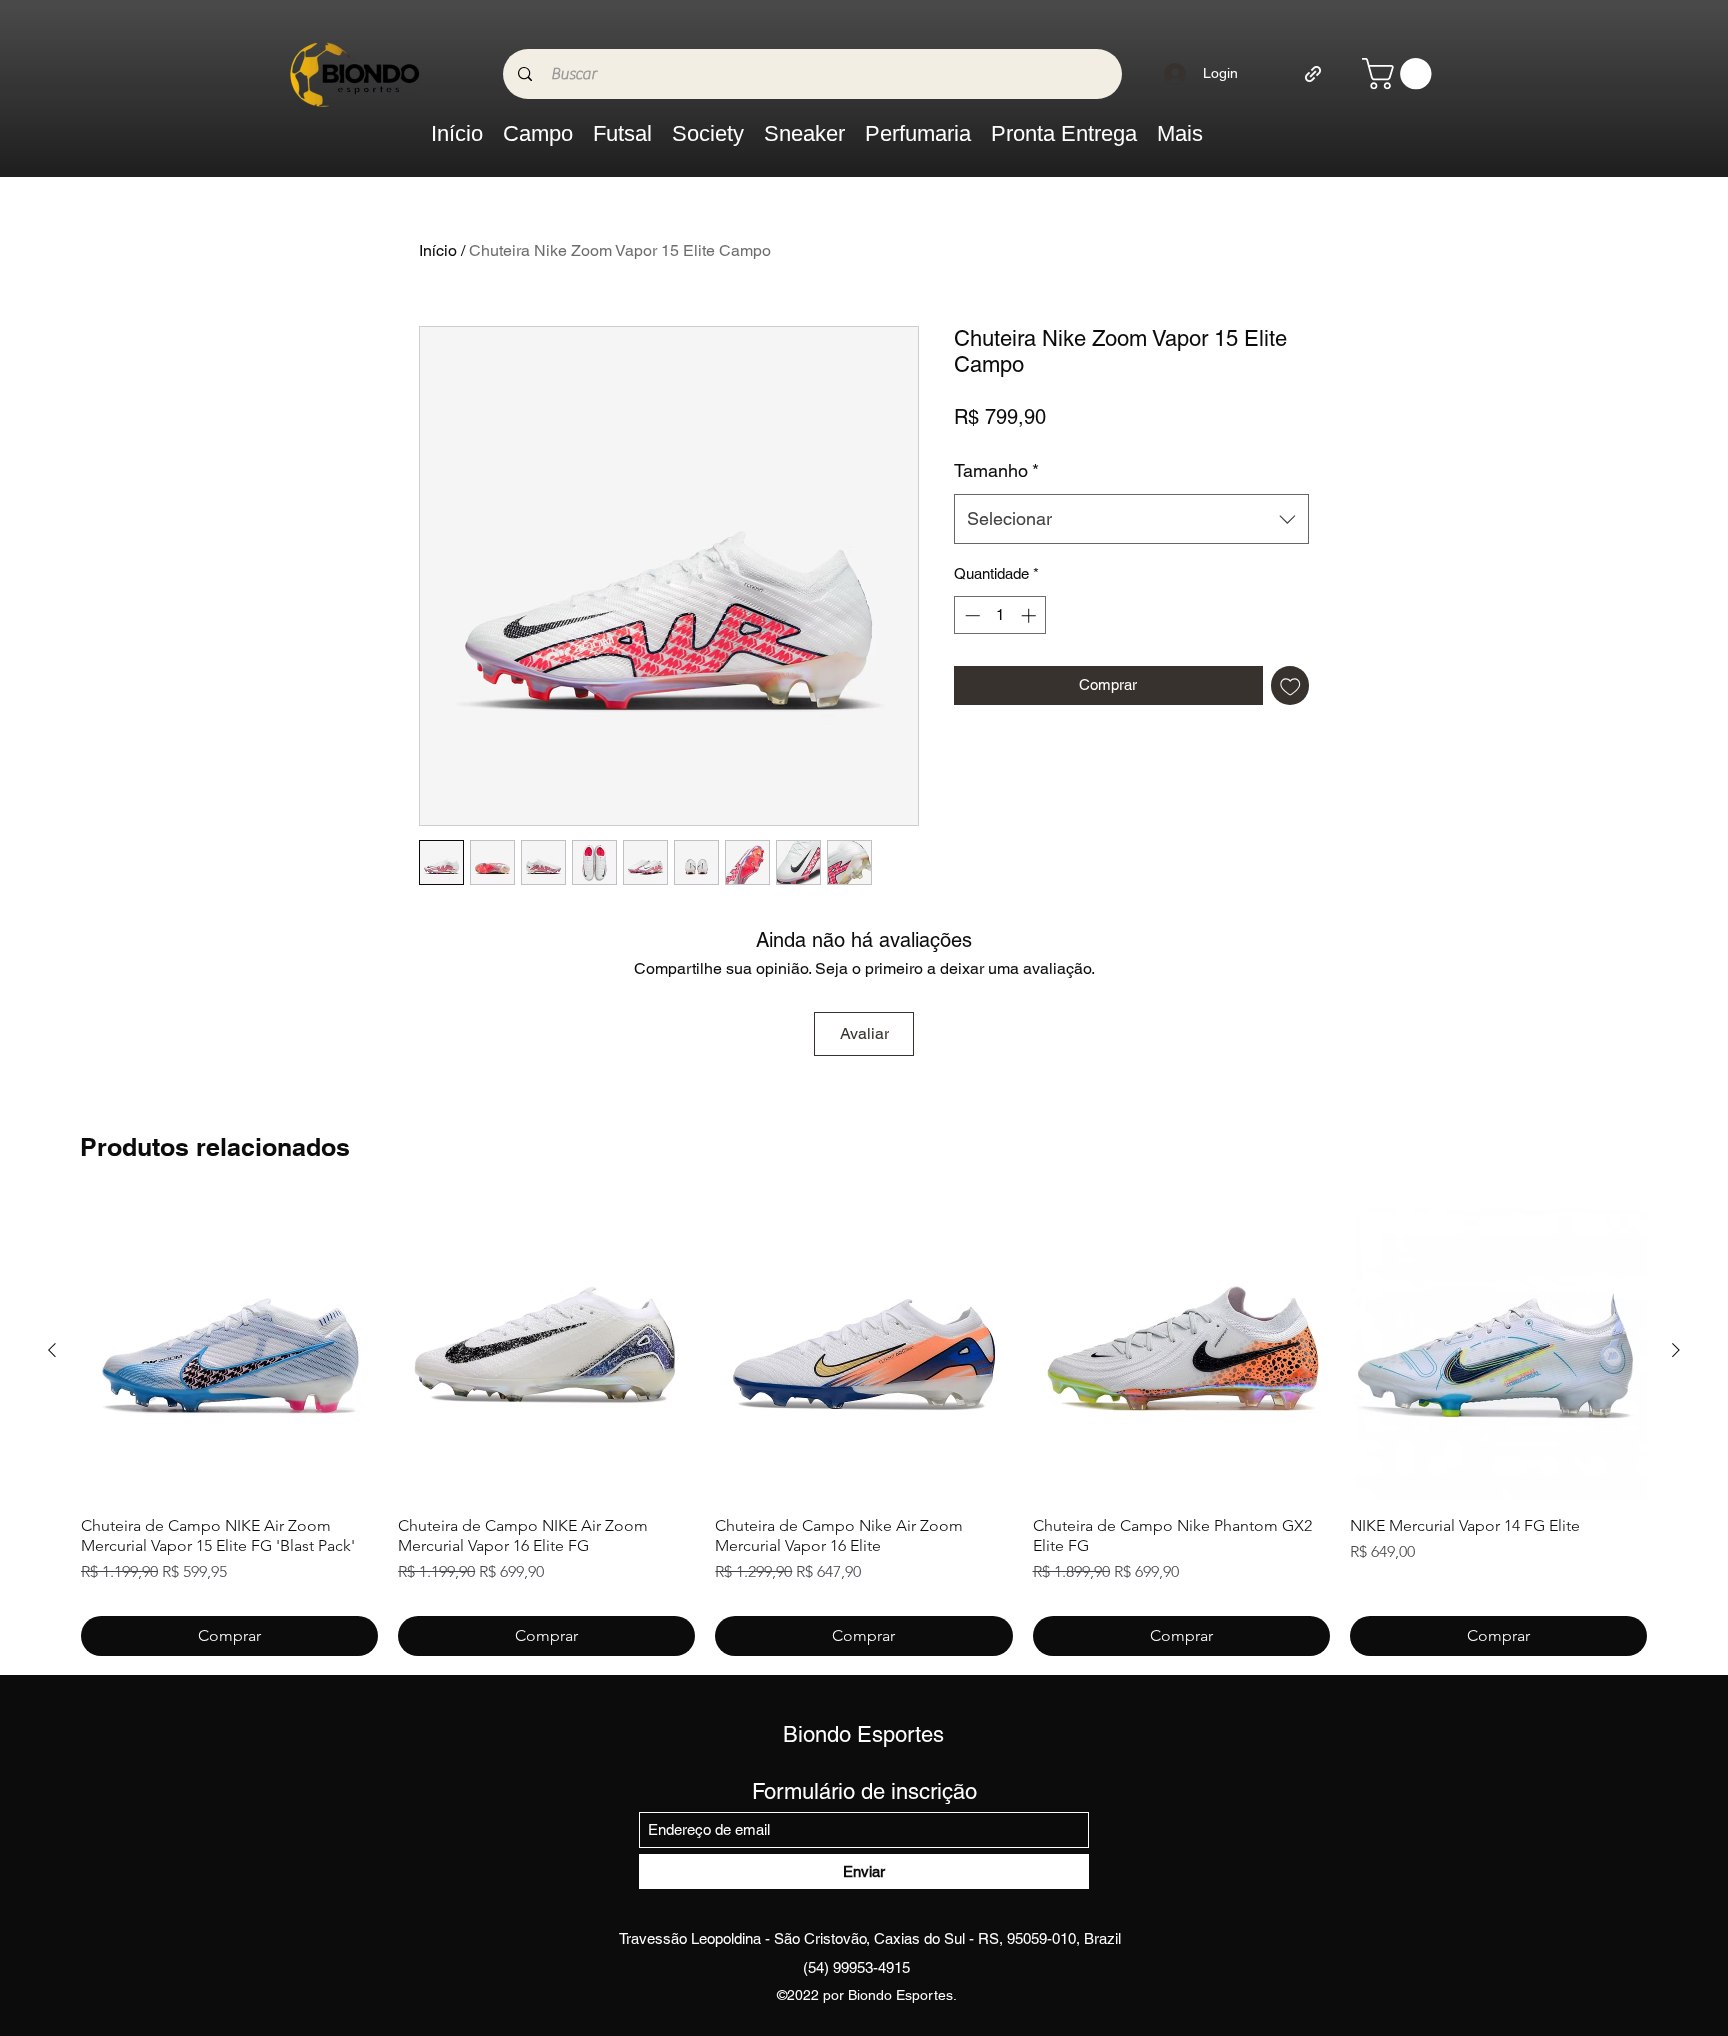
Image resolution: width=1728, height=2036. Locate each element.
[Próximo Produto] (1676, 1350)
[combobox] (1131, 519)
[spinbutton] (1000, 615)
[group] (864, 1428)
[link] (1400, 73)
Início (438, 250)
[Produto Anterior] (52, 1350)
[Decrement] (970, 615)
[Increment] (1030, 615)
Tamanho (996, 470)
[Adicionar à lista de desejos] (1290, 685)
